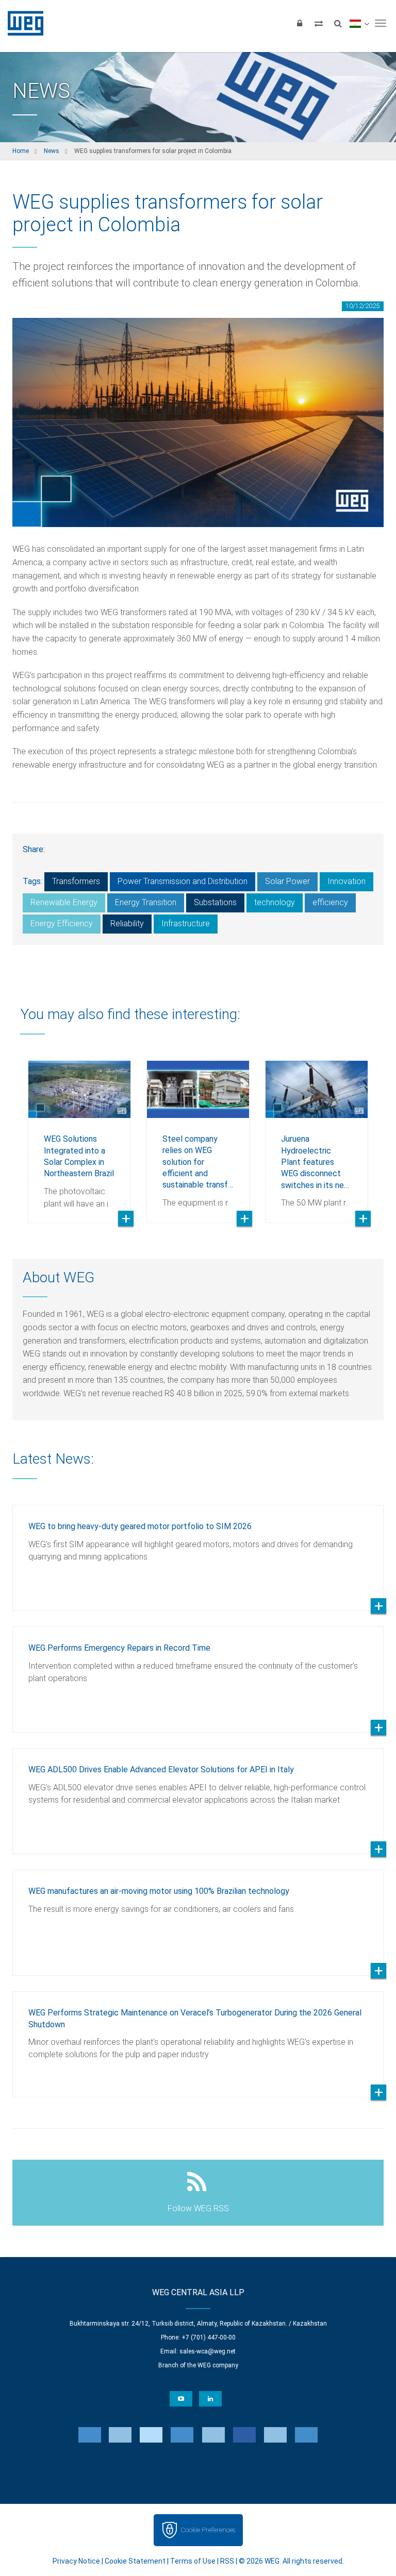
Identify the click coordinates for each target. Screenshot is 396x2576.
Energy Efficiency (62, 923)
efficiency (330, 902)
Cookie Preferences (208, 2530)
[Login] (300, 23)
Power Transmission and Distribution (183, 881)
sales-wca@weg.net (208, 2351)
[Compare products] (319, 23)
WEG (22, 23)
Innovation (346, 881)
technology (275, 902)
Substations (215, 902)
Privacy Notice (76, 2561)
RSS (227, 2561)
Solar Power (287, 881)
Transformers (76, 881)
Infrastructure (186, 923)
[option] (79, 1134)
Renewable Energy (64, 902)
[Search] (338, 23)
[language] (359, 23)
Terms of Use (193, 2561)
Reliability (127, 923)
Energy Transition (146, 902)
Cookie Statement (135, 2561)
